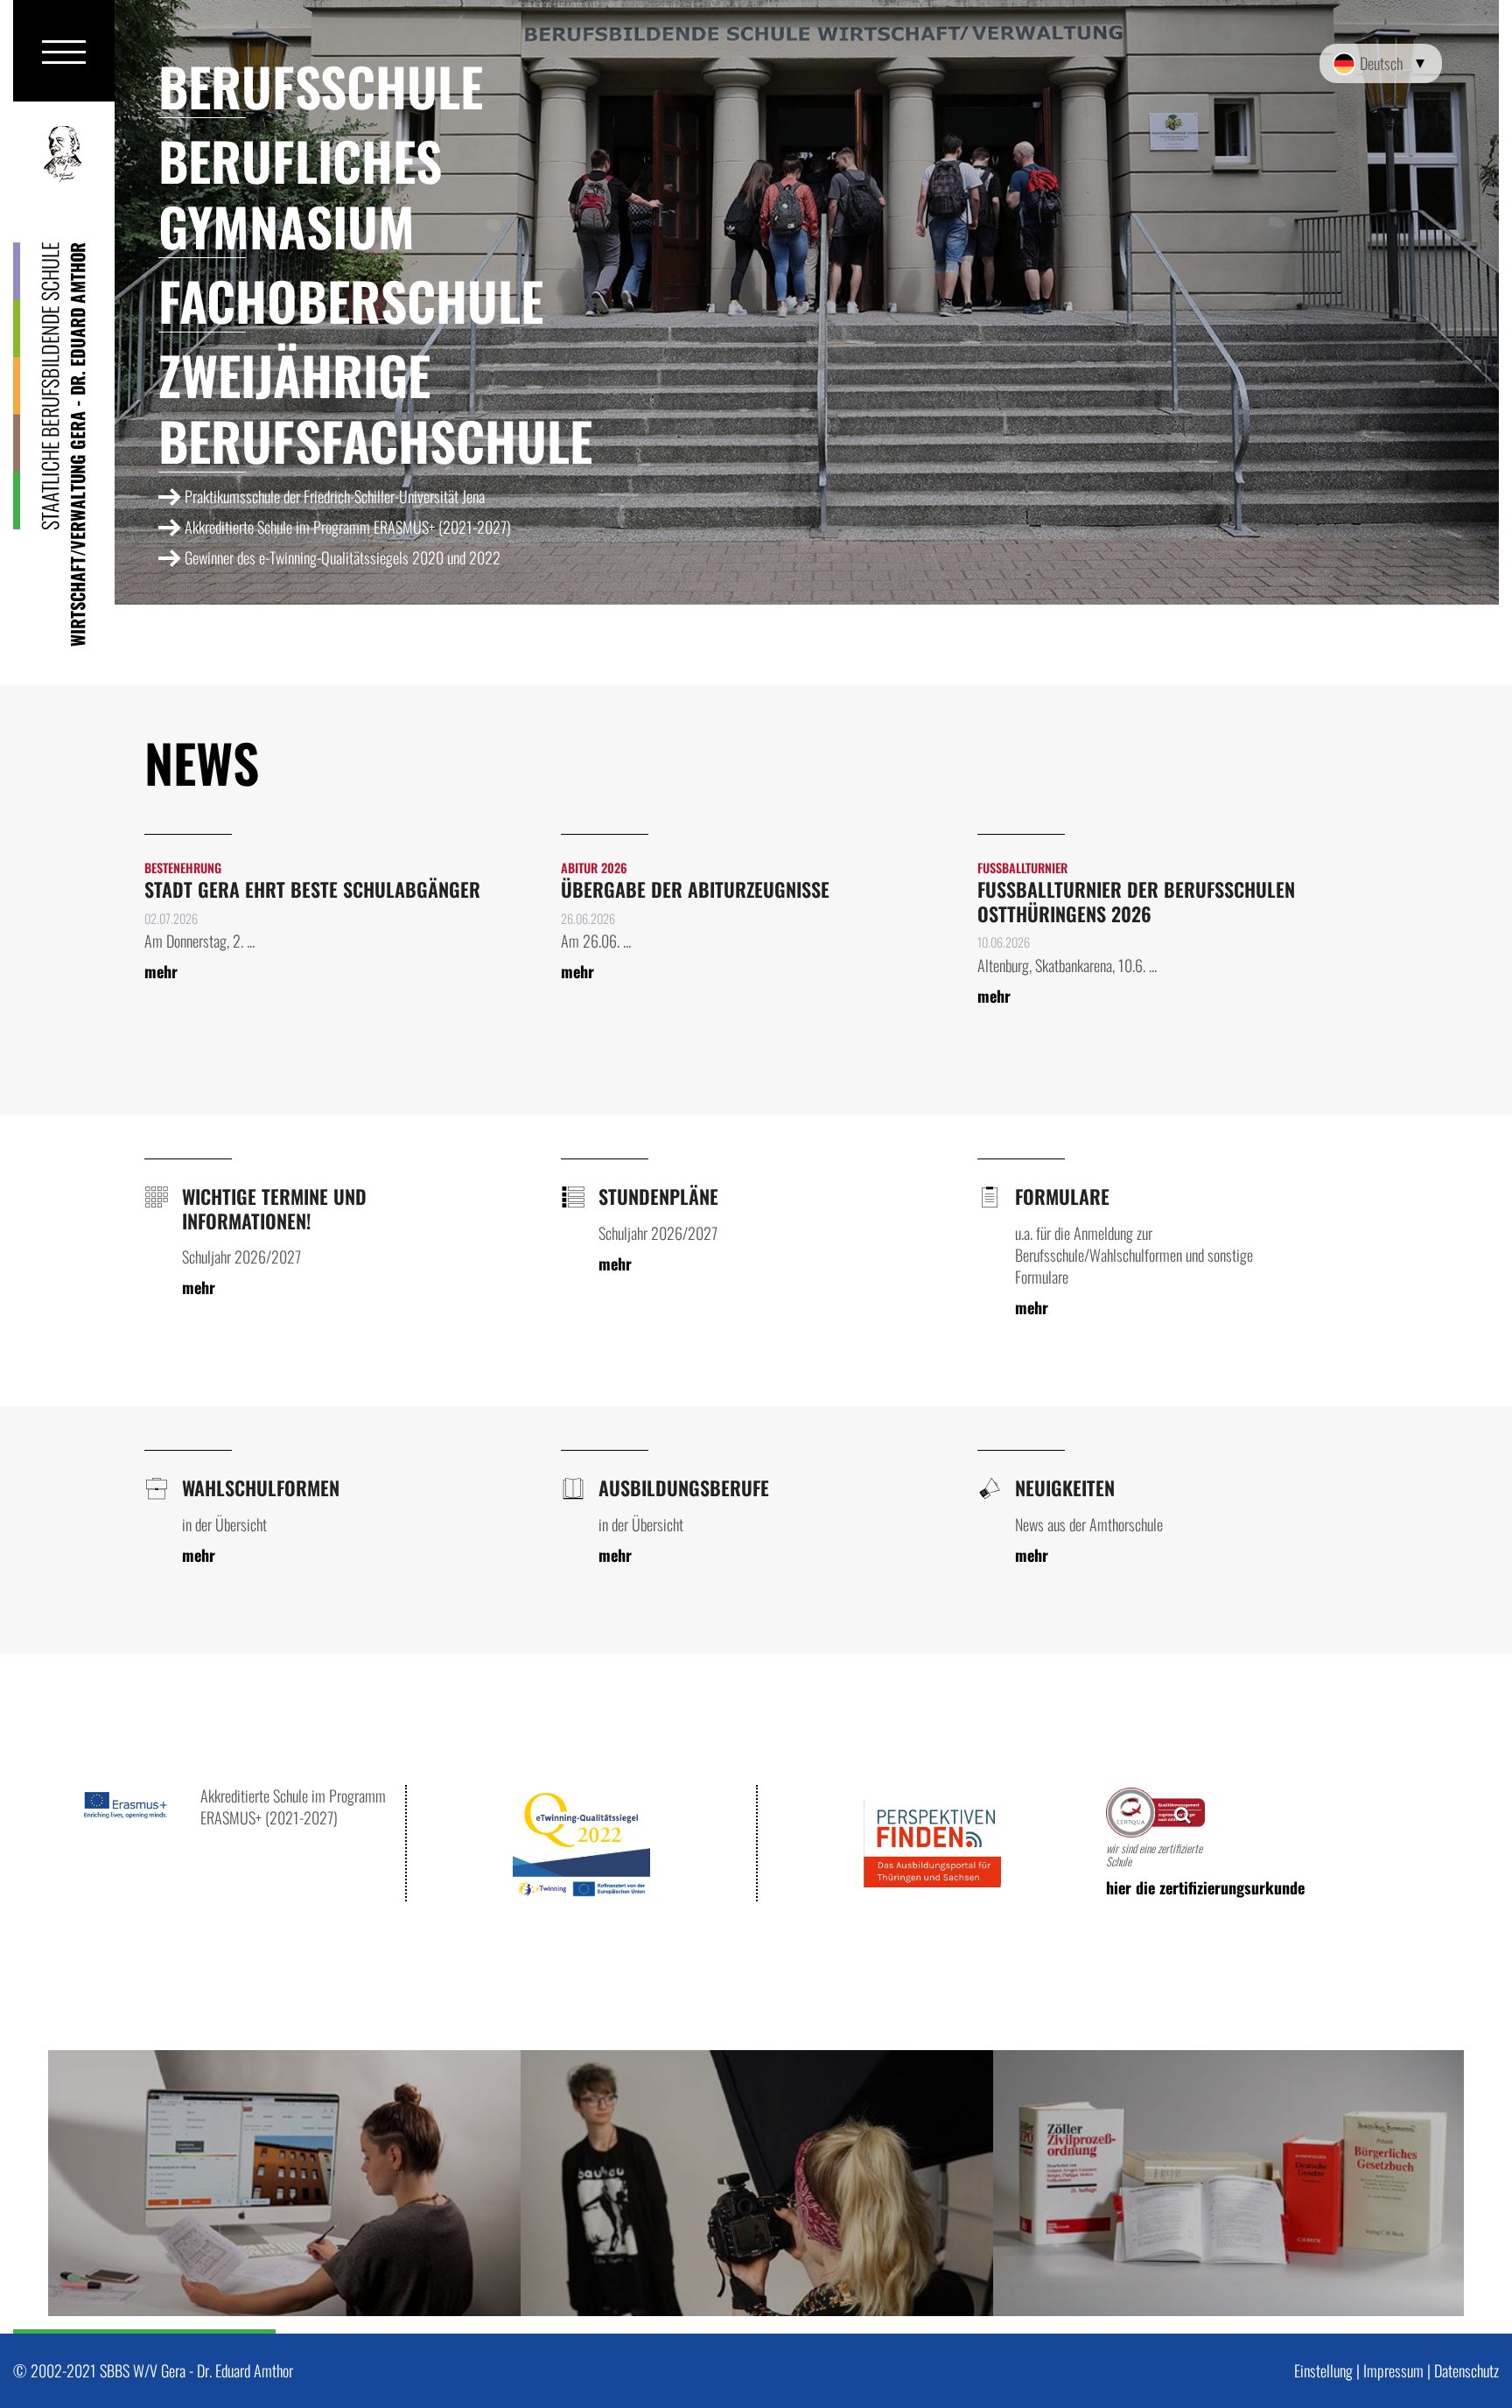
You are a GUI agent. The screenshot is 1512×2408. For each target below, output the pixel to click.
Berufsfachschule (375, 440)
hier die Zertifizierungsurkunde (1205, 1888)
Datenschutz (1466, 2370)
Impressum (1393, 2370)
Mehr (161, 972)
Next (1420, 2183)
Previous (92, 2183)
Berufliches (300, 160)
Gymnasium (287, 225)
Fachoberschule (351, 300)
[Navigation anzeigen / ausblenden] (64, 51)
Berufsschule (321, 85)
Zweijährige (294, 374)
